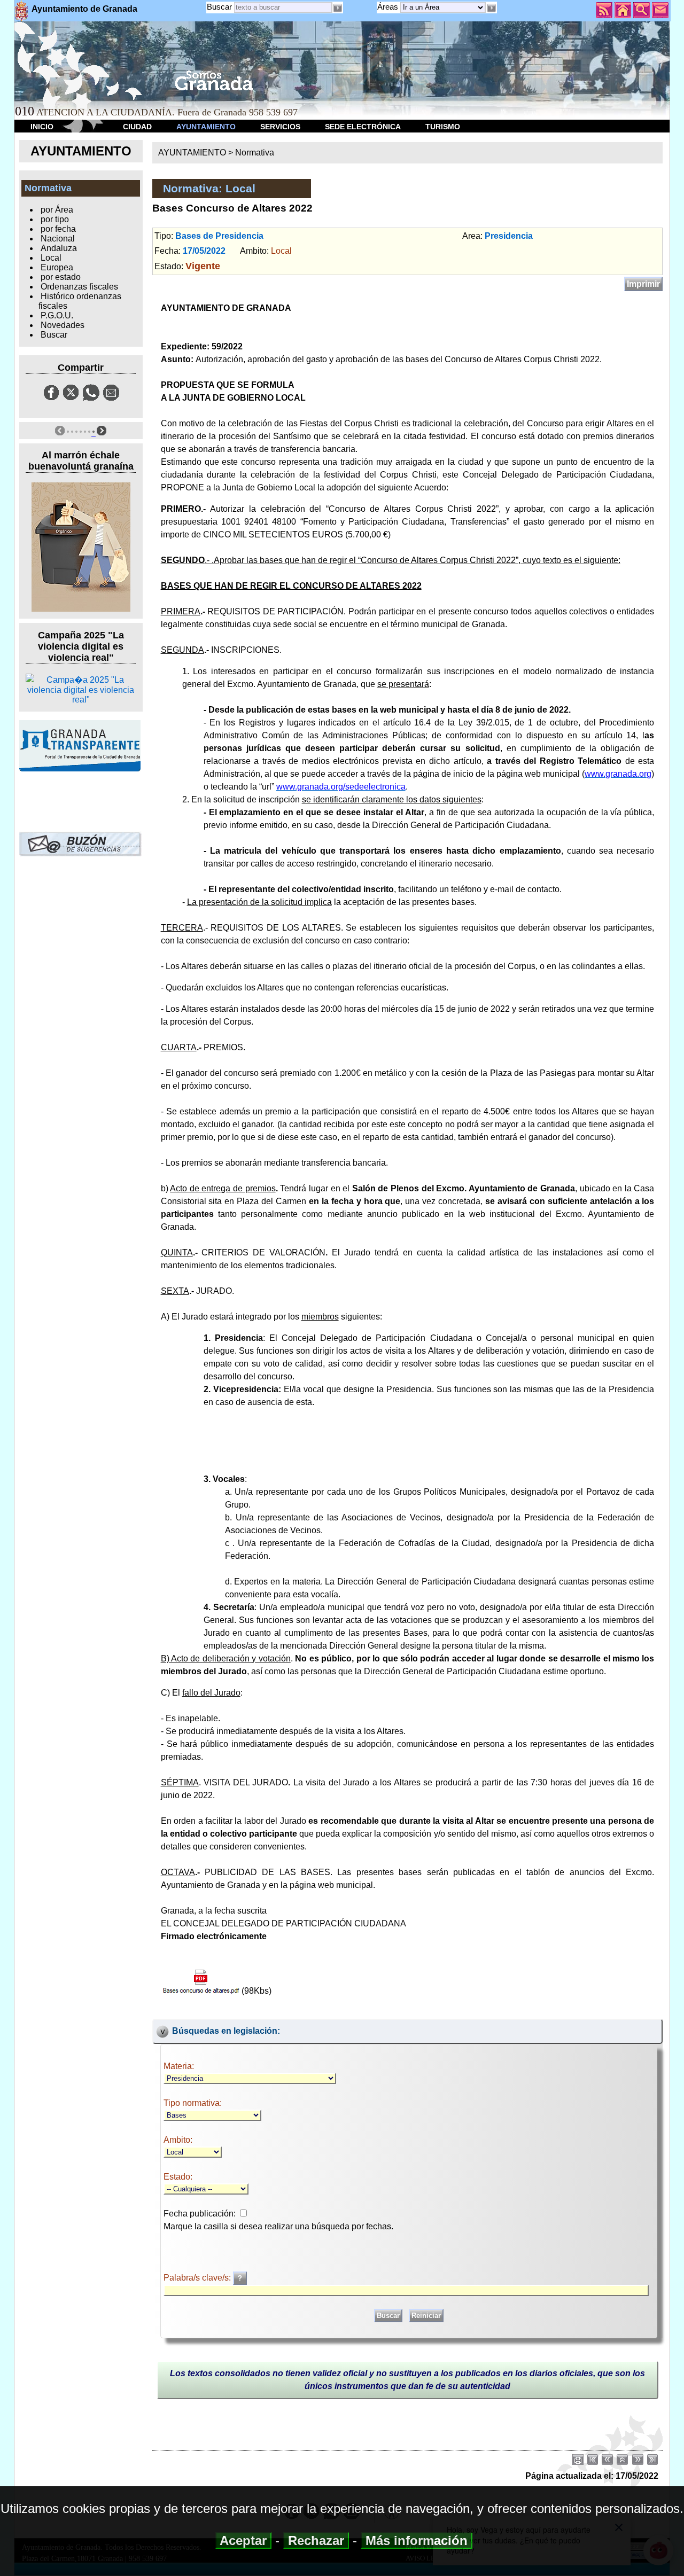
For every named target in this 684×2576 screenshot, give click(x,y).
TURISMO (443, 127)
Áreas (389, 7)
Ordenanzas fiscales (79, 287)
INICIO (42, 127)
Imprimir (643, 284)
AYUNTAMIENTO (206, 127)
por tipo (55, 219)
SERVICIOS (280, 127)
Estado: (178, 2177)
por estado (61, 277)
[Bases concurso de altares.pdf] (201, 1981)
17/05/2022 (204, 251)
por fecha (58, 229)
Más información (417, 2540)
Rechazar (316, 2540)
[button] (491, 8)
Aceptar (243, 2540)
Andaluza (59, 248)
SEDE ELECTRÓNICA (363, 127)
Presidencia (509, 236)
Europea (57, 267)
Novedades (63, 325)
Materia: (179, 2066)
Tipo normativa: (193, 2103)
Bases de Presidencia (219, 236)
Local (51, 258)
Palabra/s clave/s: (198, 2278)
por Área (57, 210)
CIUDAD (137, 127)
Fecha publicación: (200, 2214)
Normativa (255, 153)
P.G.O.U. (57, 315)
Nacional (58, 239)
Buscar (219, 7)
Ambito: (178, 2140)
